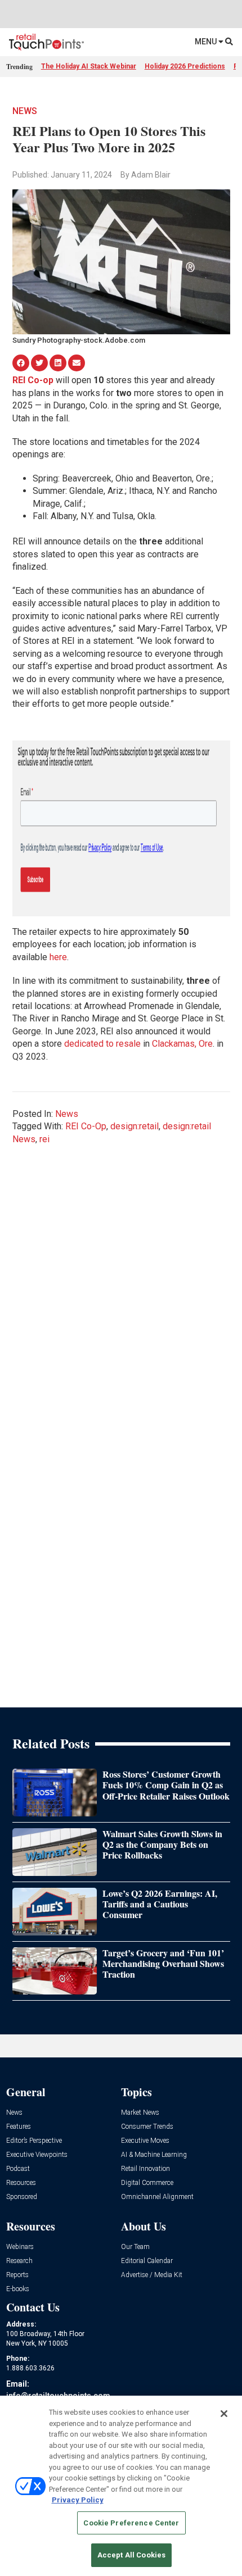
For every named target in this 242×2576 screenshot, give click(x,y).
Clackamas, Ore (182, 1044)
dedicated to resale (102, 1044)
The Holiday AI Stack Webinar (89, 66)
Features (19, 2127)
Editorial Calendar (147, 2261)
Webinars (20, 2247)
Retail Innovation (145, 2169)
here (58, 957)
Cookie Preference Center (131, 2523)
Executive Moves (145, 2141)
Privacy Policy (78, 2500)
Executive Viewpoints (37, 2155)
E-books (18, 2289)
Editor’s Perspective (34, 2141)
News (25, 111)
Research (19, 2261)
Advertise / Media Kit (152, 2275)
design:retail (135, 1126)
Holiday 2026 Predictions (185, 66)
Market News (140, 2113)
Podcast (18, 2169)
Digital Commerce (147, 2183)
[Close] (224, 2414)
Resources (21, 2183)
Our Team (135, 2247)
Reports (17, 2275)
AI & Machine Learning (154, 2155)
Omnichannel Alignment (157, 2197)
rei (44, 1139)
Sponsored (22, 2197)
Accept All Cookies (131, 2555)
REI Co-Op (86, 1126)
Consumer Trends (147, 2127)
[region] (121, 2486)
